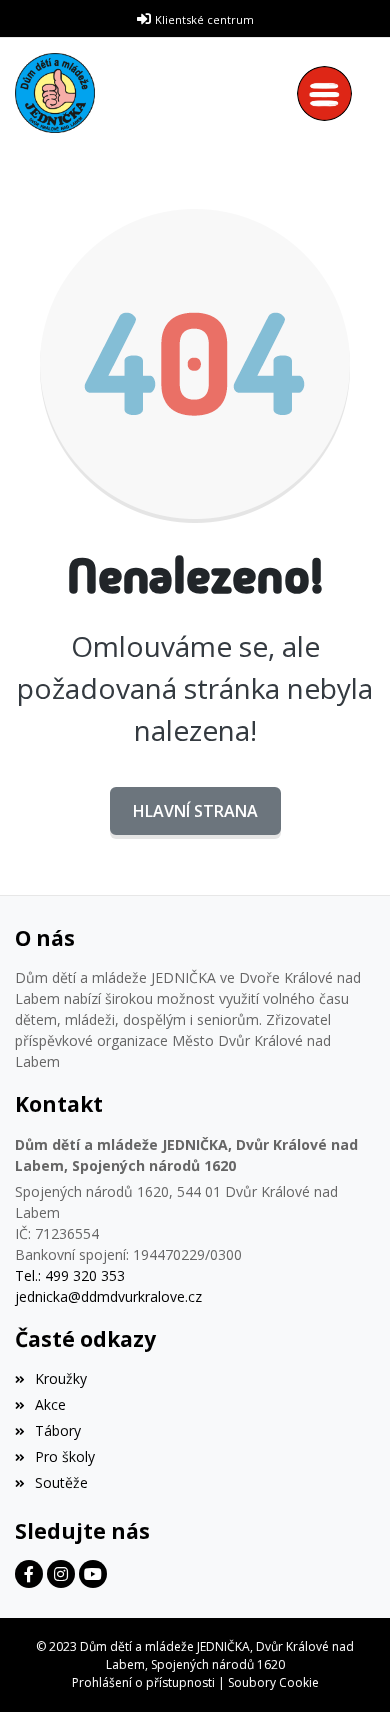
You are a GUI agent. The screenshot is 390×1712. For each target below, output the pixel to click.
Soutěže (61, 1482)
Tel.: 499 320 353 (70, 1275)
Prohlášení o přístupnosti (143, 1682)
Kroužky (61, 1378)
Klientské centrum (204, 19)
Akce (50, 1404)
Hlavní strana (195, 811)
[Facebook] (29, 1574)
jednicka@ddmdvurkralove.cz (108, 1296)
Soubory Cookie (273, 1682)
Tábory (58, 1430)
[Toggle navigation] (329, 93)
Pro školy (65, 1456)
